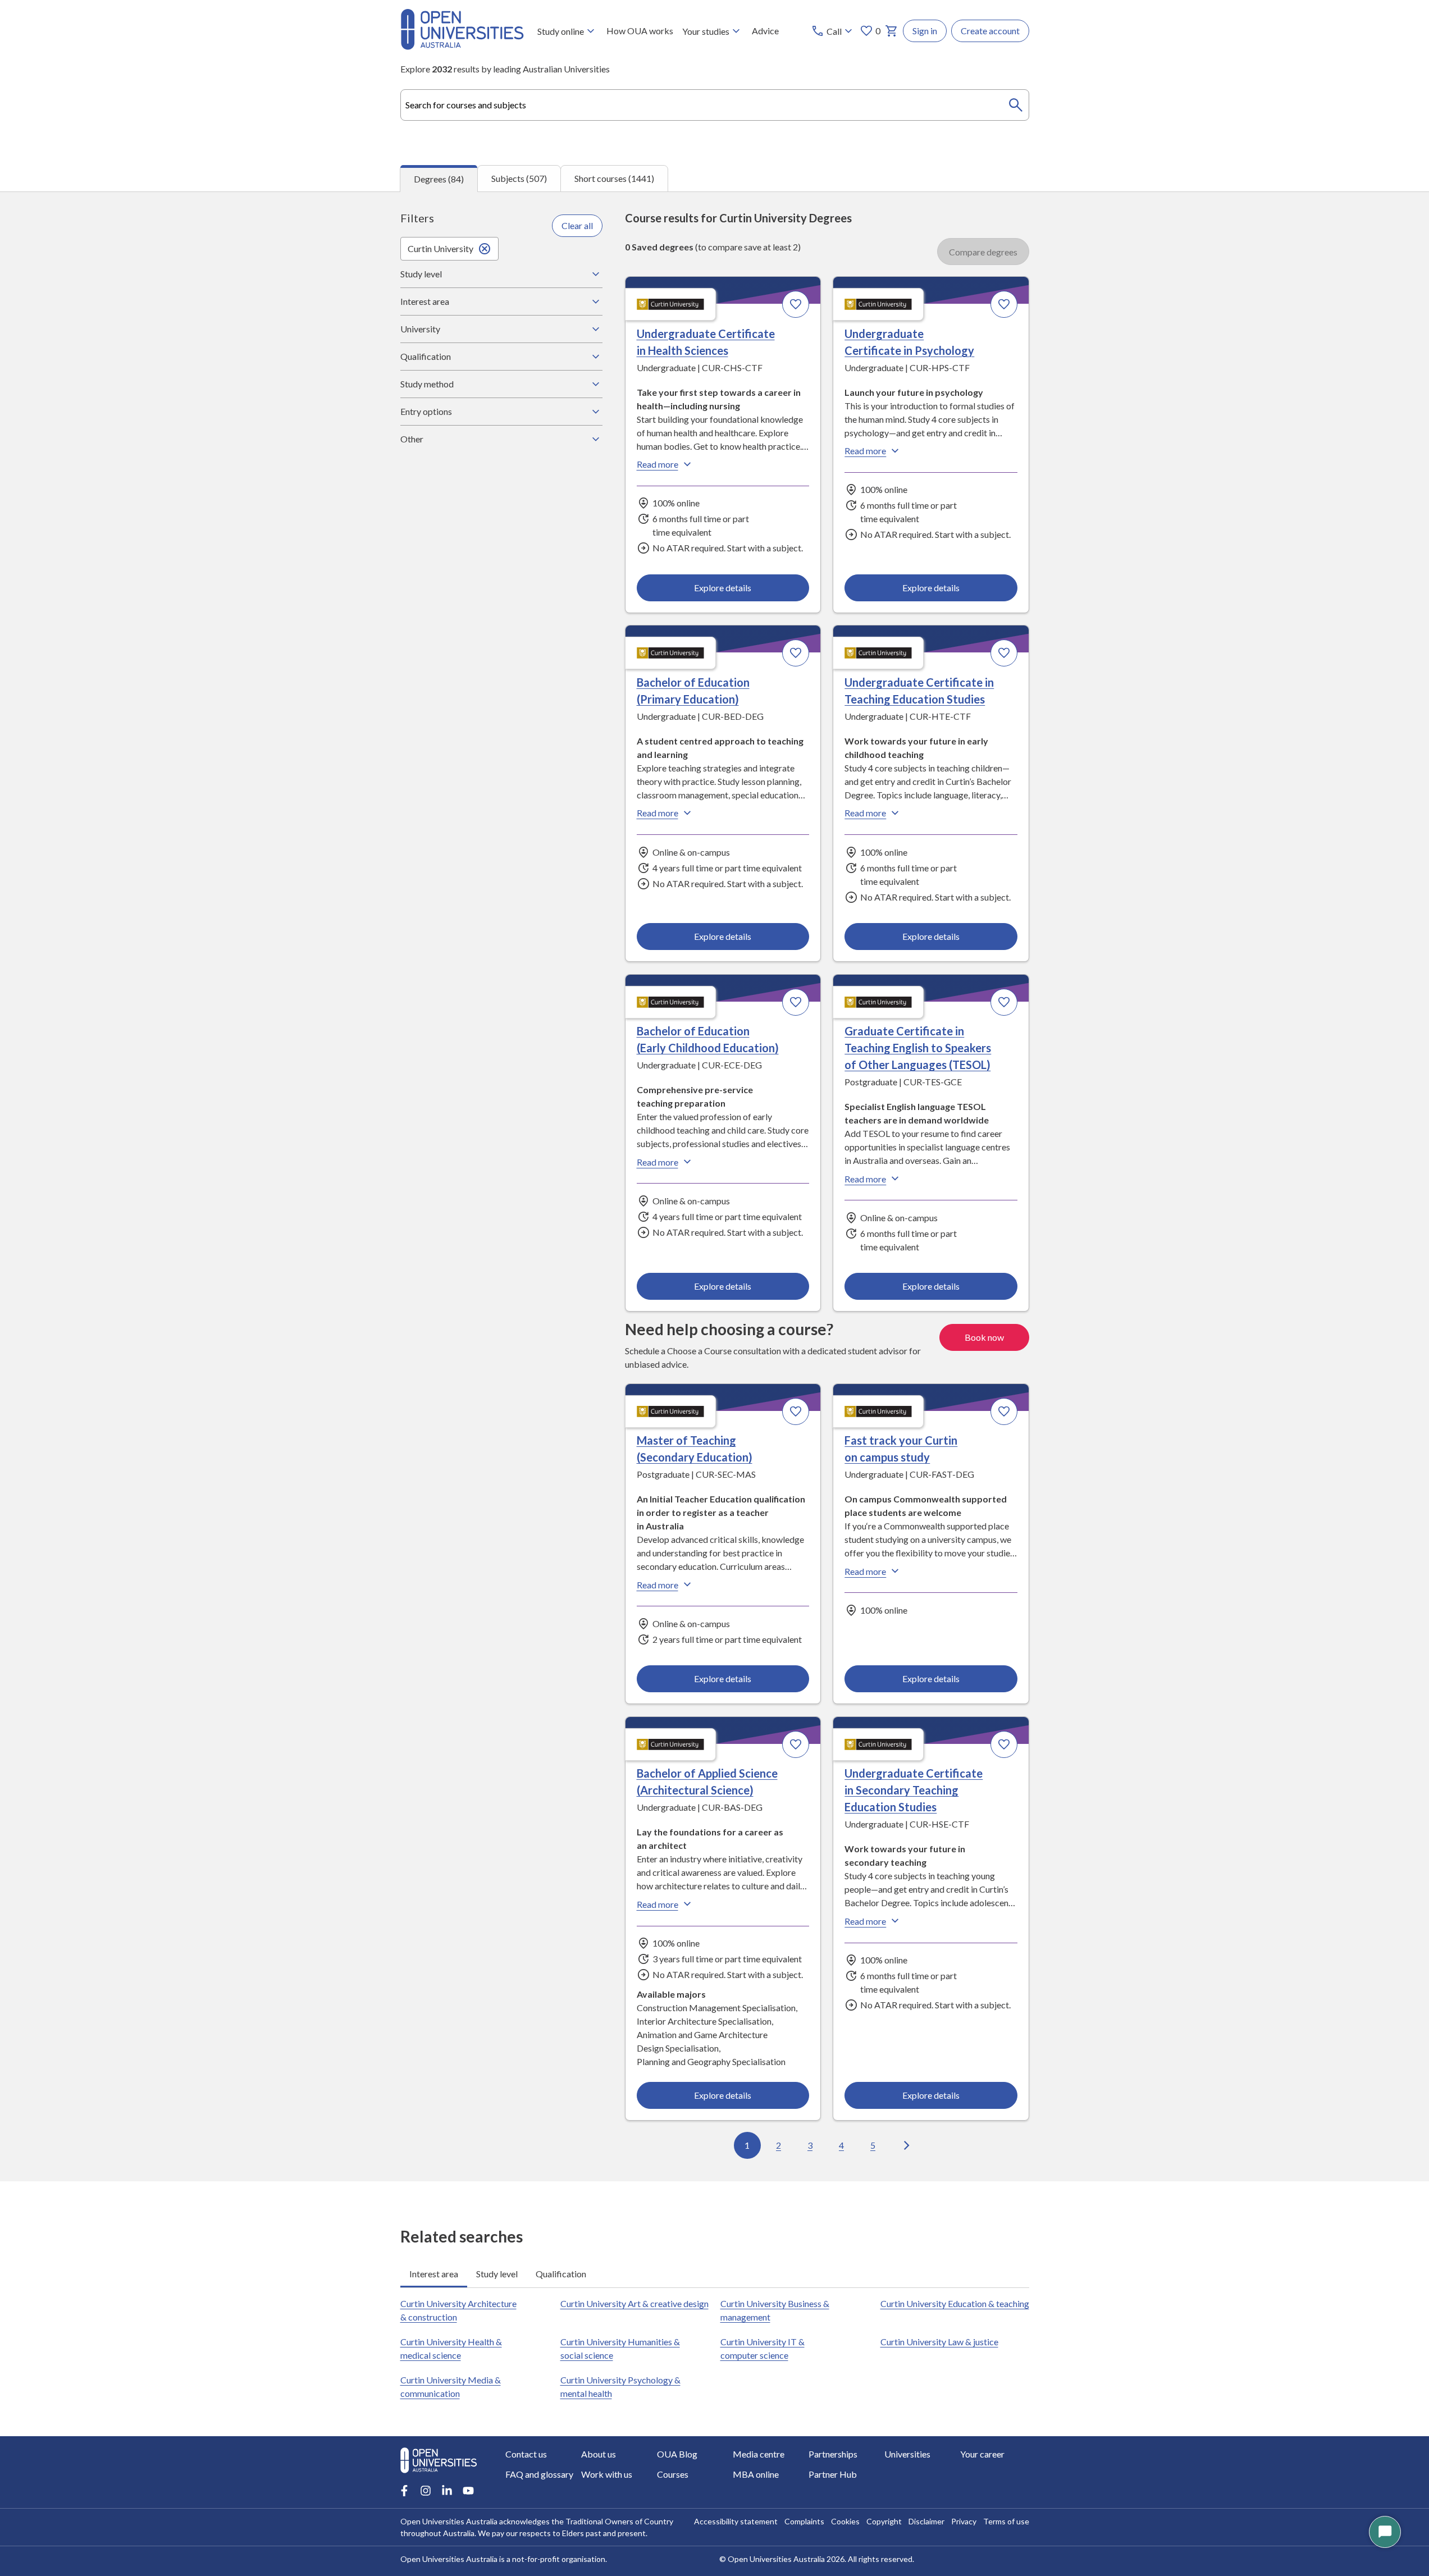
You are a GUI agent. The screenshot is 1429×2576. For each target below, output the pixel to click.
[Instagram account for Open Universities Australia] (426, 2491)
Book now (984, 1337)
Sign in (925, 31)
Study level (421, 274)
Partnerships (833, 2454)
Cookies (845, 2521)
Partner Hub (833, 2474)
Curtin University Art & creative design (634, 2303)
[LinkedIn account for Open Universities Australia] (447, 2491)
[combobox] (715, 105)
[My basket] (892, 31)
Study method (427, 384)
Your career (982, 2454)
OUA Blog (677, 2454)
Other (412, 439)
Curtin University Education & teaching (955, 2303)
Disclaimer (926, 2521)
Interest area (425, 301)
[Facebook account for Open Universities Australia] (404, 2491)
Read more (658, 464)
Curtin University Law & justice (939, 2342)
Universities (907, 2454)
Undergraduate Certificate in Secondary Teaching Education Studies (914, 1790)
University (420, 329)
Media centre (759, 2454)
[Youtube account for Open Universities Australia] (468, 2491)
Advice (765, 31)
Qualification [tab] (561, 2274)
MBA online (756, 2474)
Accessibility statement (736, 2521)
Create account (990, 31)
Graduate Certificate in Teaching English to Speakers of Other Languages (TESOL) (918, 1048)
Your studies (706, 31)
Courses (673, 2474)
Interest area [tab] (434, 2274)
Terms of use (1006, 2521)
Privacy (964, 2521)
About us (599, 2454)
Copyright (884, 2521)
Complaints (804, 2521)
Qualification (426, 356)
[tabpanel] (714, 1186)
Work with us (607, 2474)
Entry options (426, 411)
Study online (561, 31)
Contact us (526, 2454)
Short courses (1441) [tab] (614, 178)
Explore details (723, 588)
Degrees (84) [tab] (439, 179)
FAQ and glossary (539, 2474)
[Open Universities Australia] (462, 46)
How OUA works (640, 31)
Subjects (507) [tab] (519, 178)
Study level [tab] (497, 2274)
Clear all (577, 225)
